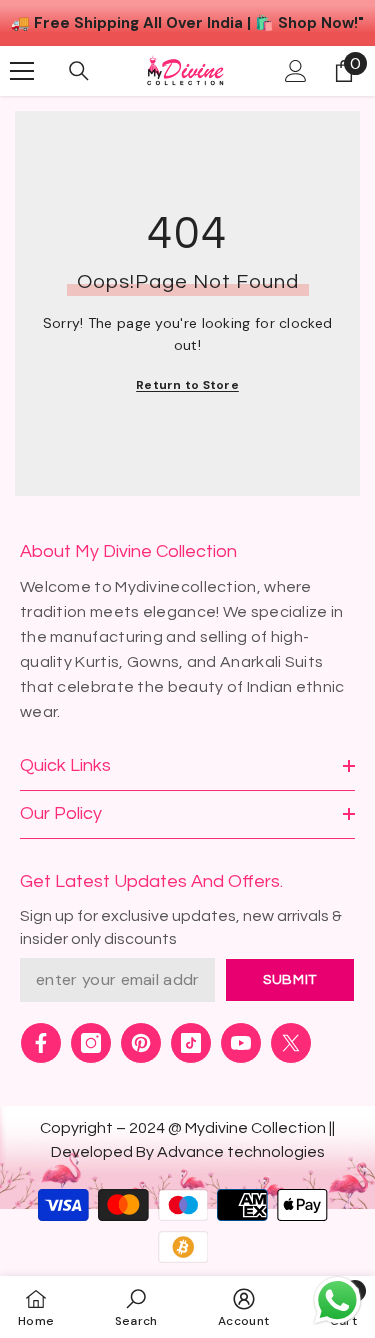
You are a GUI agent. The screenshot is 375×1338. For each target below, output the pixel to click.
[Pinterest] (141, 1043)
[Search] (79, 71)
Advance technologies (241, 1152)
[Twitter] (291, 1043)
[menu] (22, 71)
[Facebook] (41, 1043)
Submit (290, 980)
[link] (136, 1307)
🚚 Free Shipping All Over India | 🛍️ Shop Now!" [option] (187, 23)
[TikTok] (191, 1043)
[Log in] (296, 71)
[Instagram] (91, 1043)
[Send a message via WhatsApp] (337, 1300)
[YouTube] (241, 1043)
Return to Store (187, 385)
